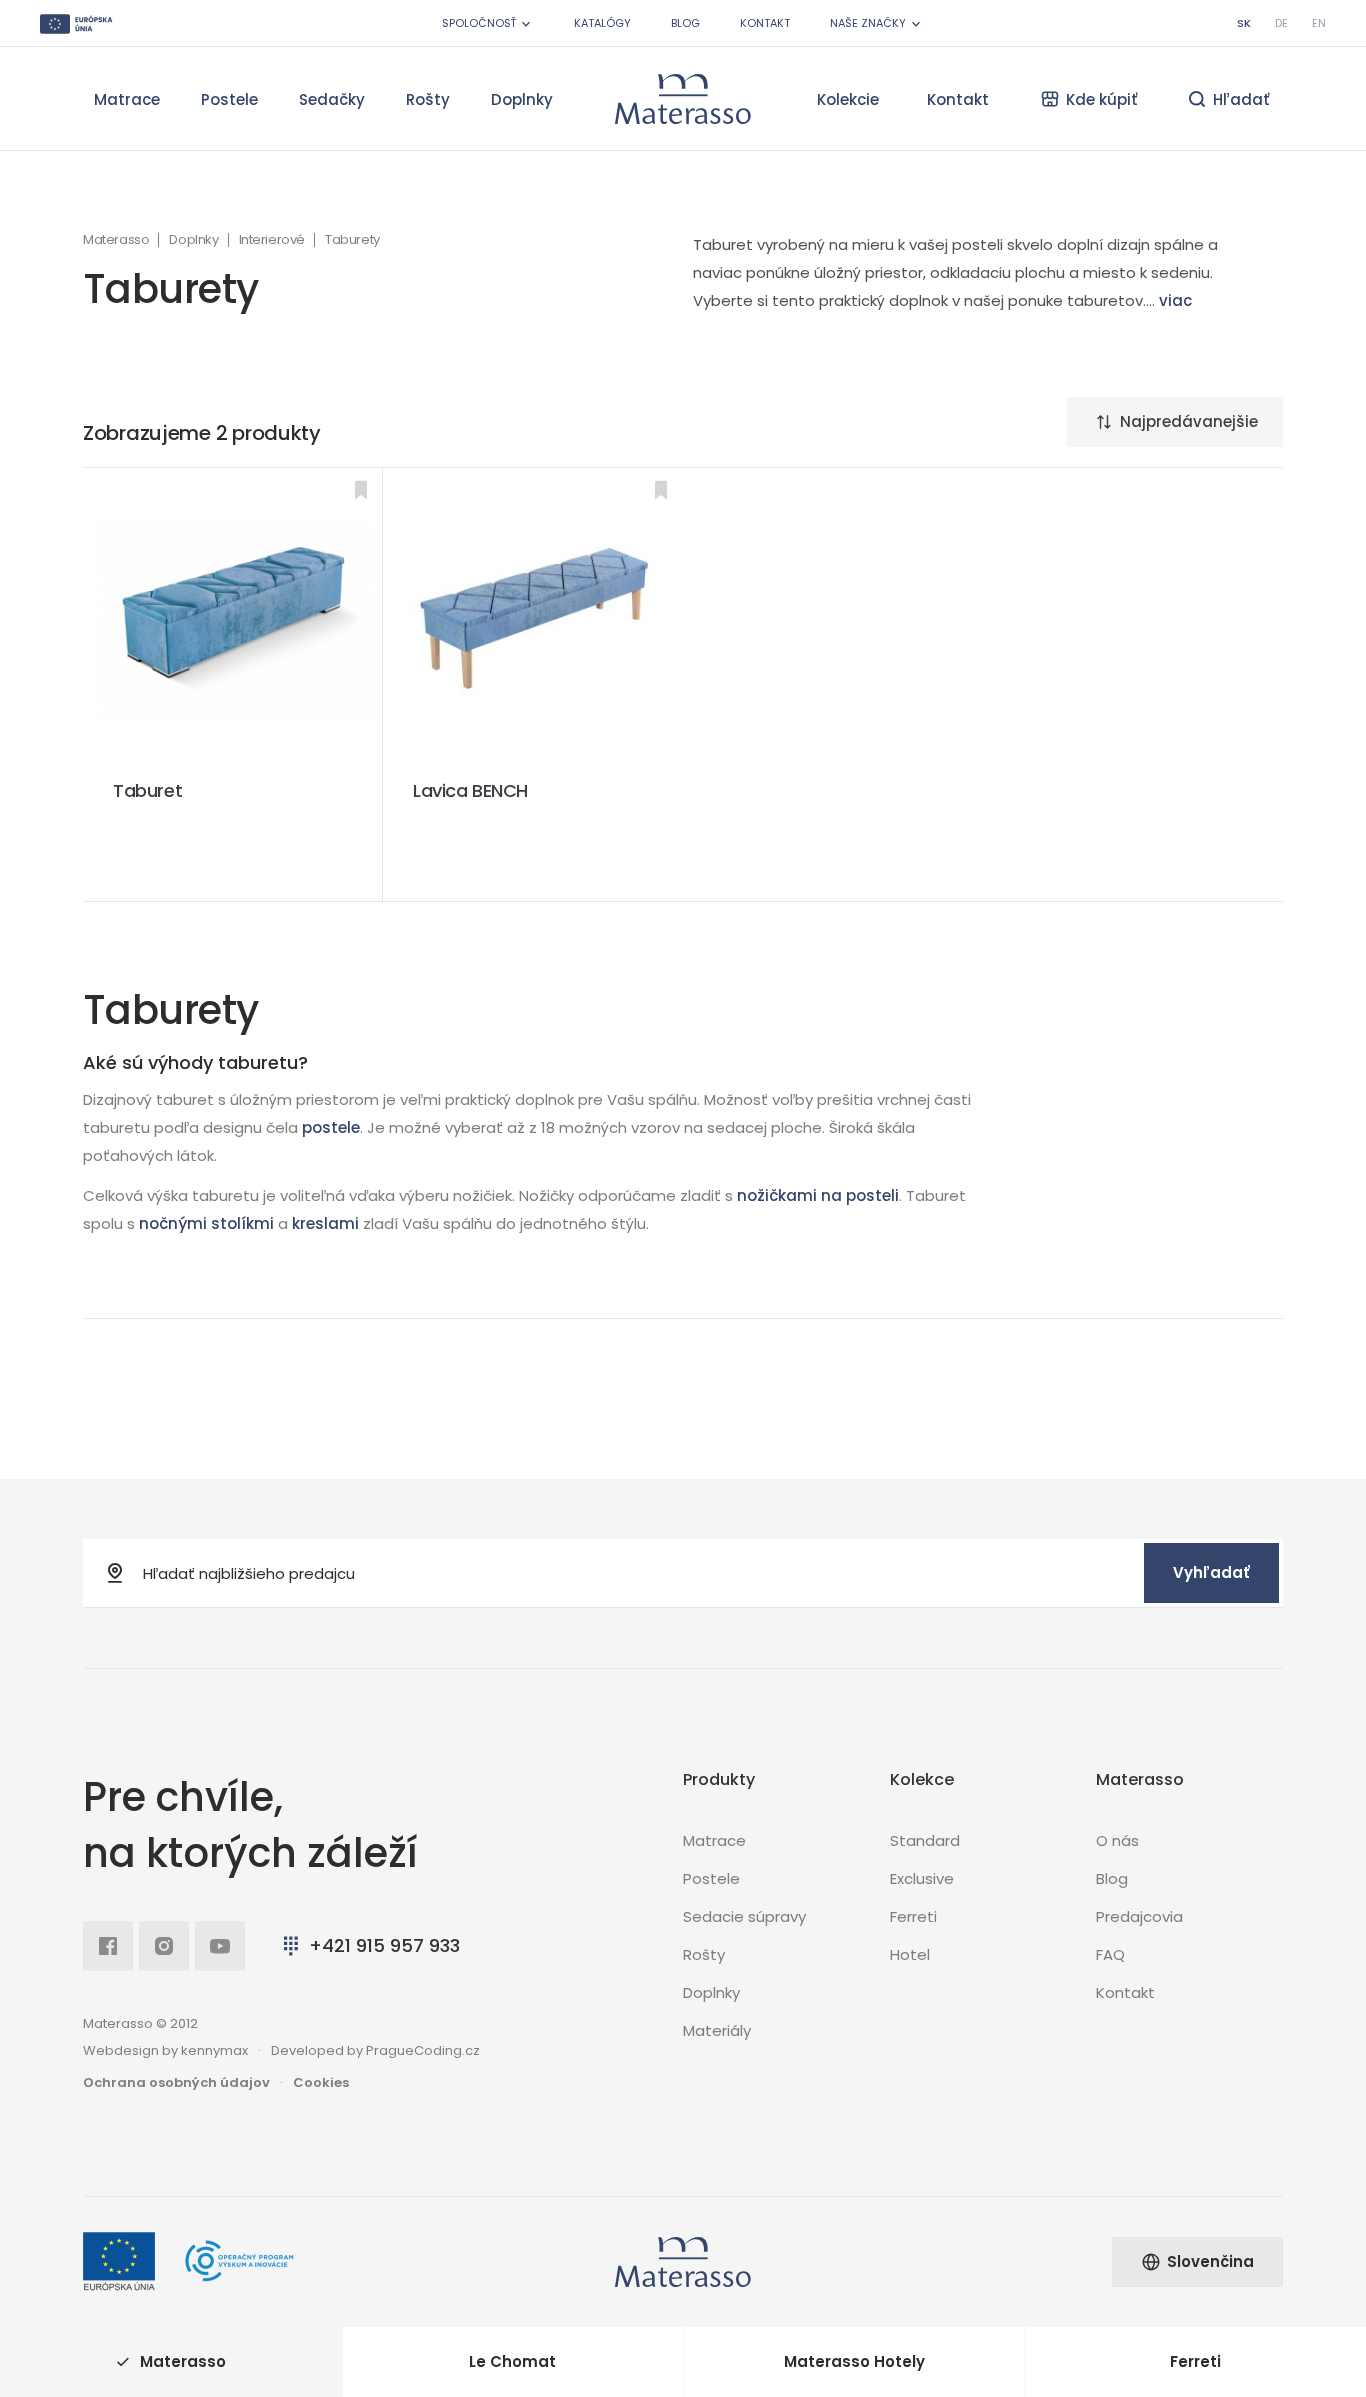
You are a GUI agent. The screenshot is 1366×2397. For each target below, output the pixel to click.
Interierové (272, 240)
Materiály (717, 2030)
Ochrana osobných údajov (176, 2082)
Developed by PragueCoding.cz (375, 2050)
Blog (685, 23)
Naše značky (868, 23)
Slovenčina (1210, 2261)
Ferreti (913, 1916)
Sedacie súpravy (744, 1916)
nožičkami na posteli (818, 1195)
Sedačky (332, 99)
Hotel (910, 1954)
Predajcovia (1139, 1916)
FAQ (1110, 1954)
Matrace (127, 99)
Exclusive (922, 1878)
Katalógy (602, 23)
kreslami (325, 1223)
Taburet (147, 790)
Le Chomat (512, 2361)
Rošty (428, 99)
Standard (925, 1840)
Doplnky (522, 99)
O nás (1117, 1840)
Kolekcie (848, 99)
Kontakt (765, 23)
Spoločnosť (479, 23)
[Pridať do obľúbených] (361, 490)
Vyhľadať (1211, 1572)
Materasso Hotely (854, 2361)
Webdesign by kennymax (165, 2050)
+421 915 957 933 (384, 1945)
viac (1175, 300)
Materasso (116, 240)
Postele (229, 99)
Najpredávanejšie (1189, 421)
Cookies (321, 2082)
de (1281, 23)
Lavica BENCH (470, 790)
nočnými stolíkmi (206, 1223)
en (1319, 23)
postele (331, 1127)
